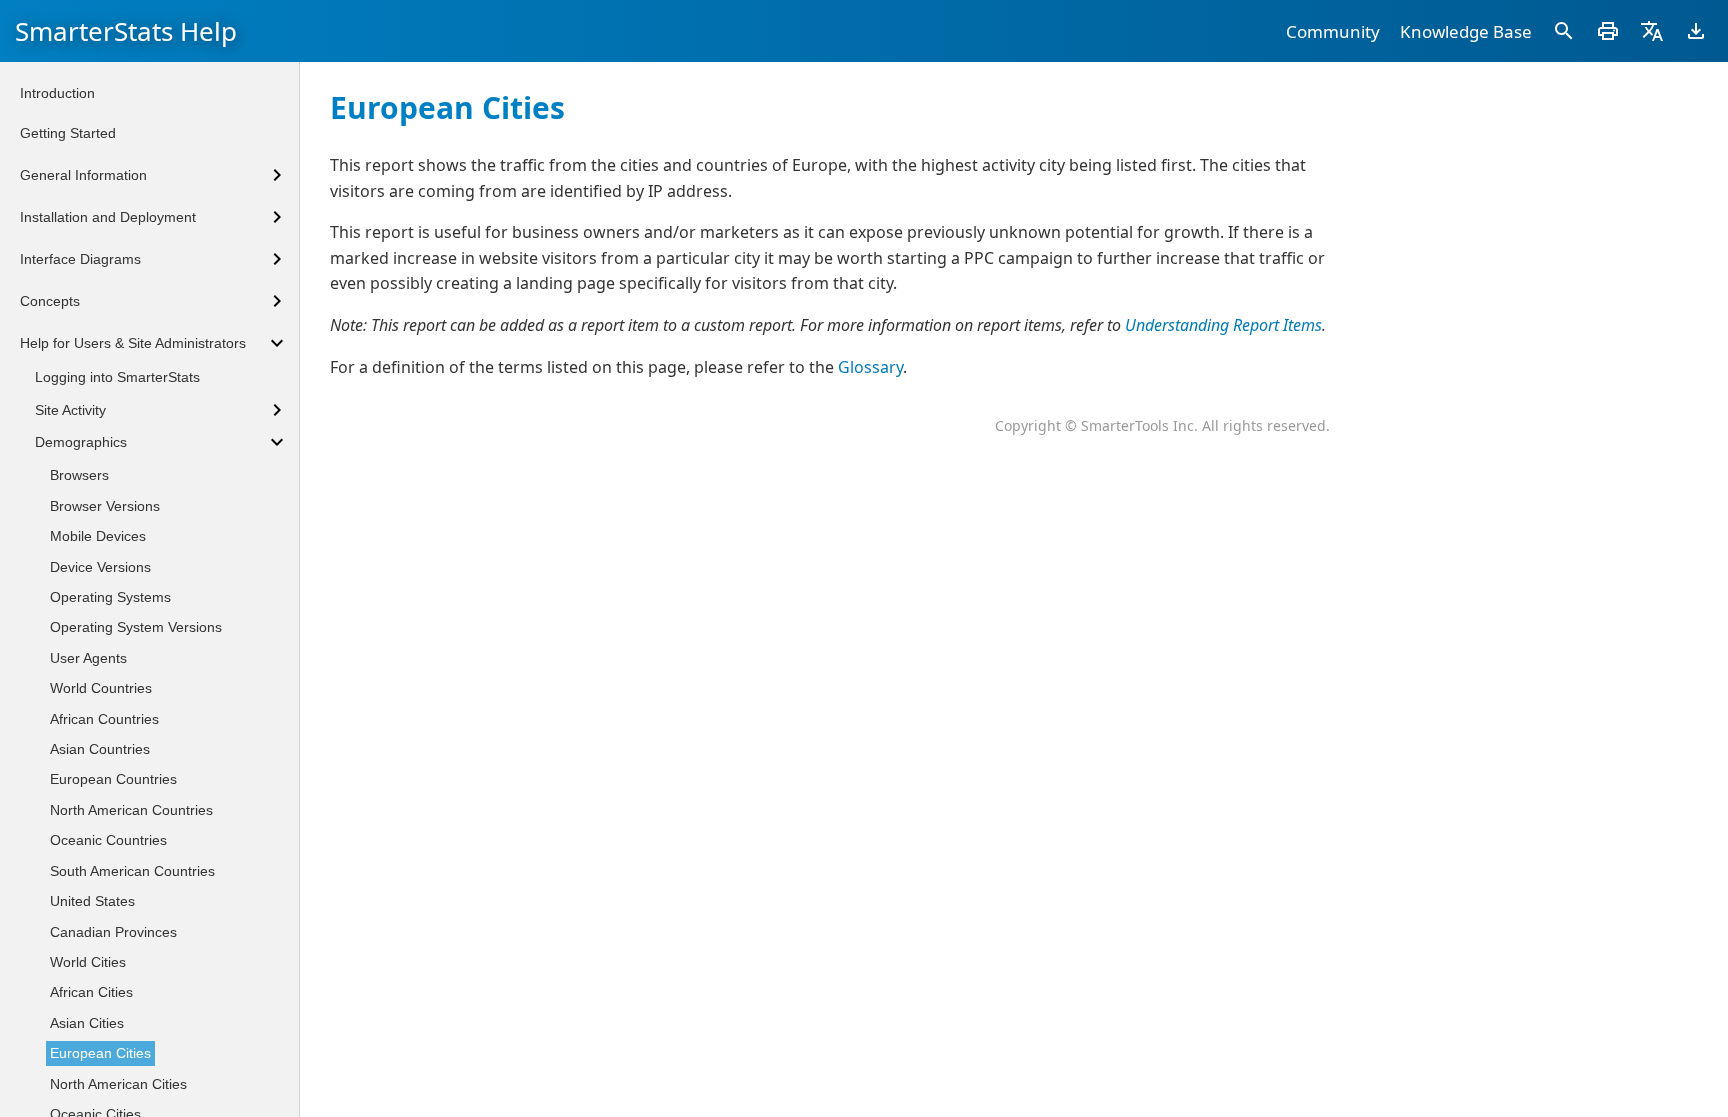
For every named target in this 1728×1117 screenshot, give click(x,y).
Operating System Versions (136, 627)
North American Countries (131, 810)
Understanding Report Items (1223, 325)
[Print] (1608, 31)
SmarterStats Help (126, 31)
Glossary (870, 367)
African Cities (91, 992)
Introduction (57, 93)
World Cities (88, 962)
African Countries (104, 719)
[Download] (1696, 31)
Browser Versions (105, 506)
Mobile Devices (98, 536)
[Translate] (1652, 31)
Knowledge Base (1466, 31)
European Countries (113, 779)
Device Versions (100, 567)
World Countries (101, 688)
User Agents (88, 658)
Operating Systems (110, 597)
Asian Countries (100, 749)
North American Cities (118, 1084)
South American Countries (132, 871)
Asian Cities (87, 1023)
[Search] (1564, 31)
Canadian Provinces (113, 932)
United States (92, 901)
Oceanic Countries (108, 840)
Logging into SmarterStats (117, 377)
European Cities (100, 1053)
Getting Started (68, 133)
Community (1333, 31)
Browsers (79, 475)
